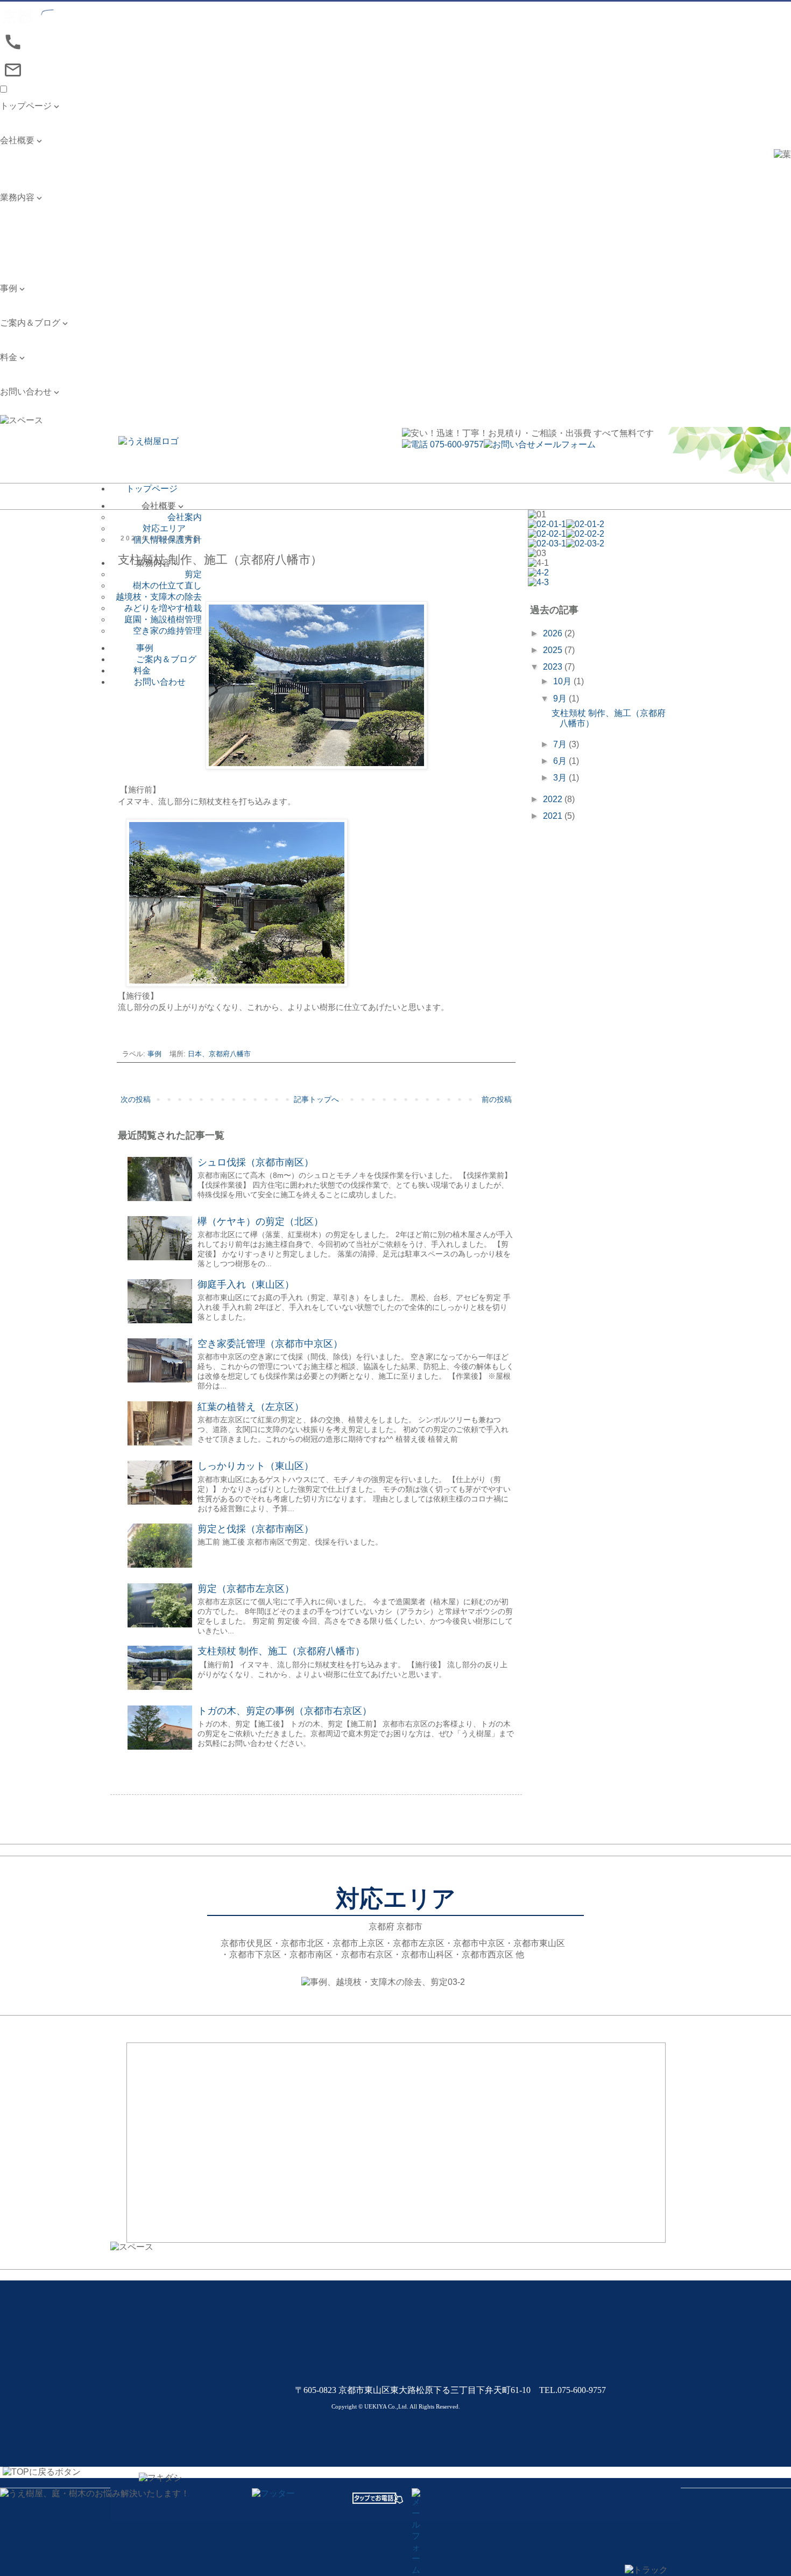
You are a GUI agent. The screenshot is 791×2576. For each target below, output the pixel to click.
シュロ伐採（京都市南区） (256, 1162)
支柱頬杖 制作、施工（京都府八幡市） (281, 1651)
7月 (561, 744)
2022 (554, 799)
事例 (9, 300)
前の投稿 (497, 1099)
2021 (554, 816)
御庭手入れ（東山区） (246, 1285)
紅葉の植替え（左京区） (251, 1407)
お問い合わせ (26, 403)
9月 (561, 699)
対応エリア (22, 163)
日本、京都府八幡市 (219, 1054)
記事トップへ (316, 1099)
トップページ (26, 117)
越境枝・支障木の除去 (43, 231)
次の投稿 (136, 1099)
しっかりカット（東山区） (256, 1466)
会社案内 (17, 152)
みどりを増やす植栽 (39, 243)
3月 (561, 778)
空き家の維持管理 (34, 265)
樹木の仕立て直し (34, 220)
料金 (9, 368)
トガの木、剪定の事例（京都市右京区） (285, 1711)
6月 (561, 761)
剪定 (9, 209)
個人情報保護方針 (34, 174)
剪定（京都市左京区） (246, 1589)
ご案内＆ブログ (30, 334)
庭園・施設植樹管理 (39, 254)
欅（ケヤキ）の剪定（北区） (260, 1222)
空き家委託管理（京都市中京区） (270, 1344)
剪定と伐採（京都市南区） (256, 1529)
